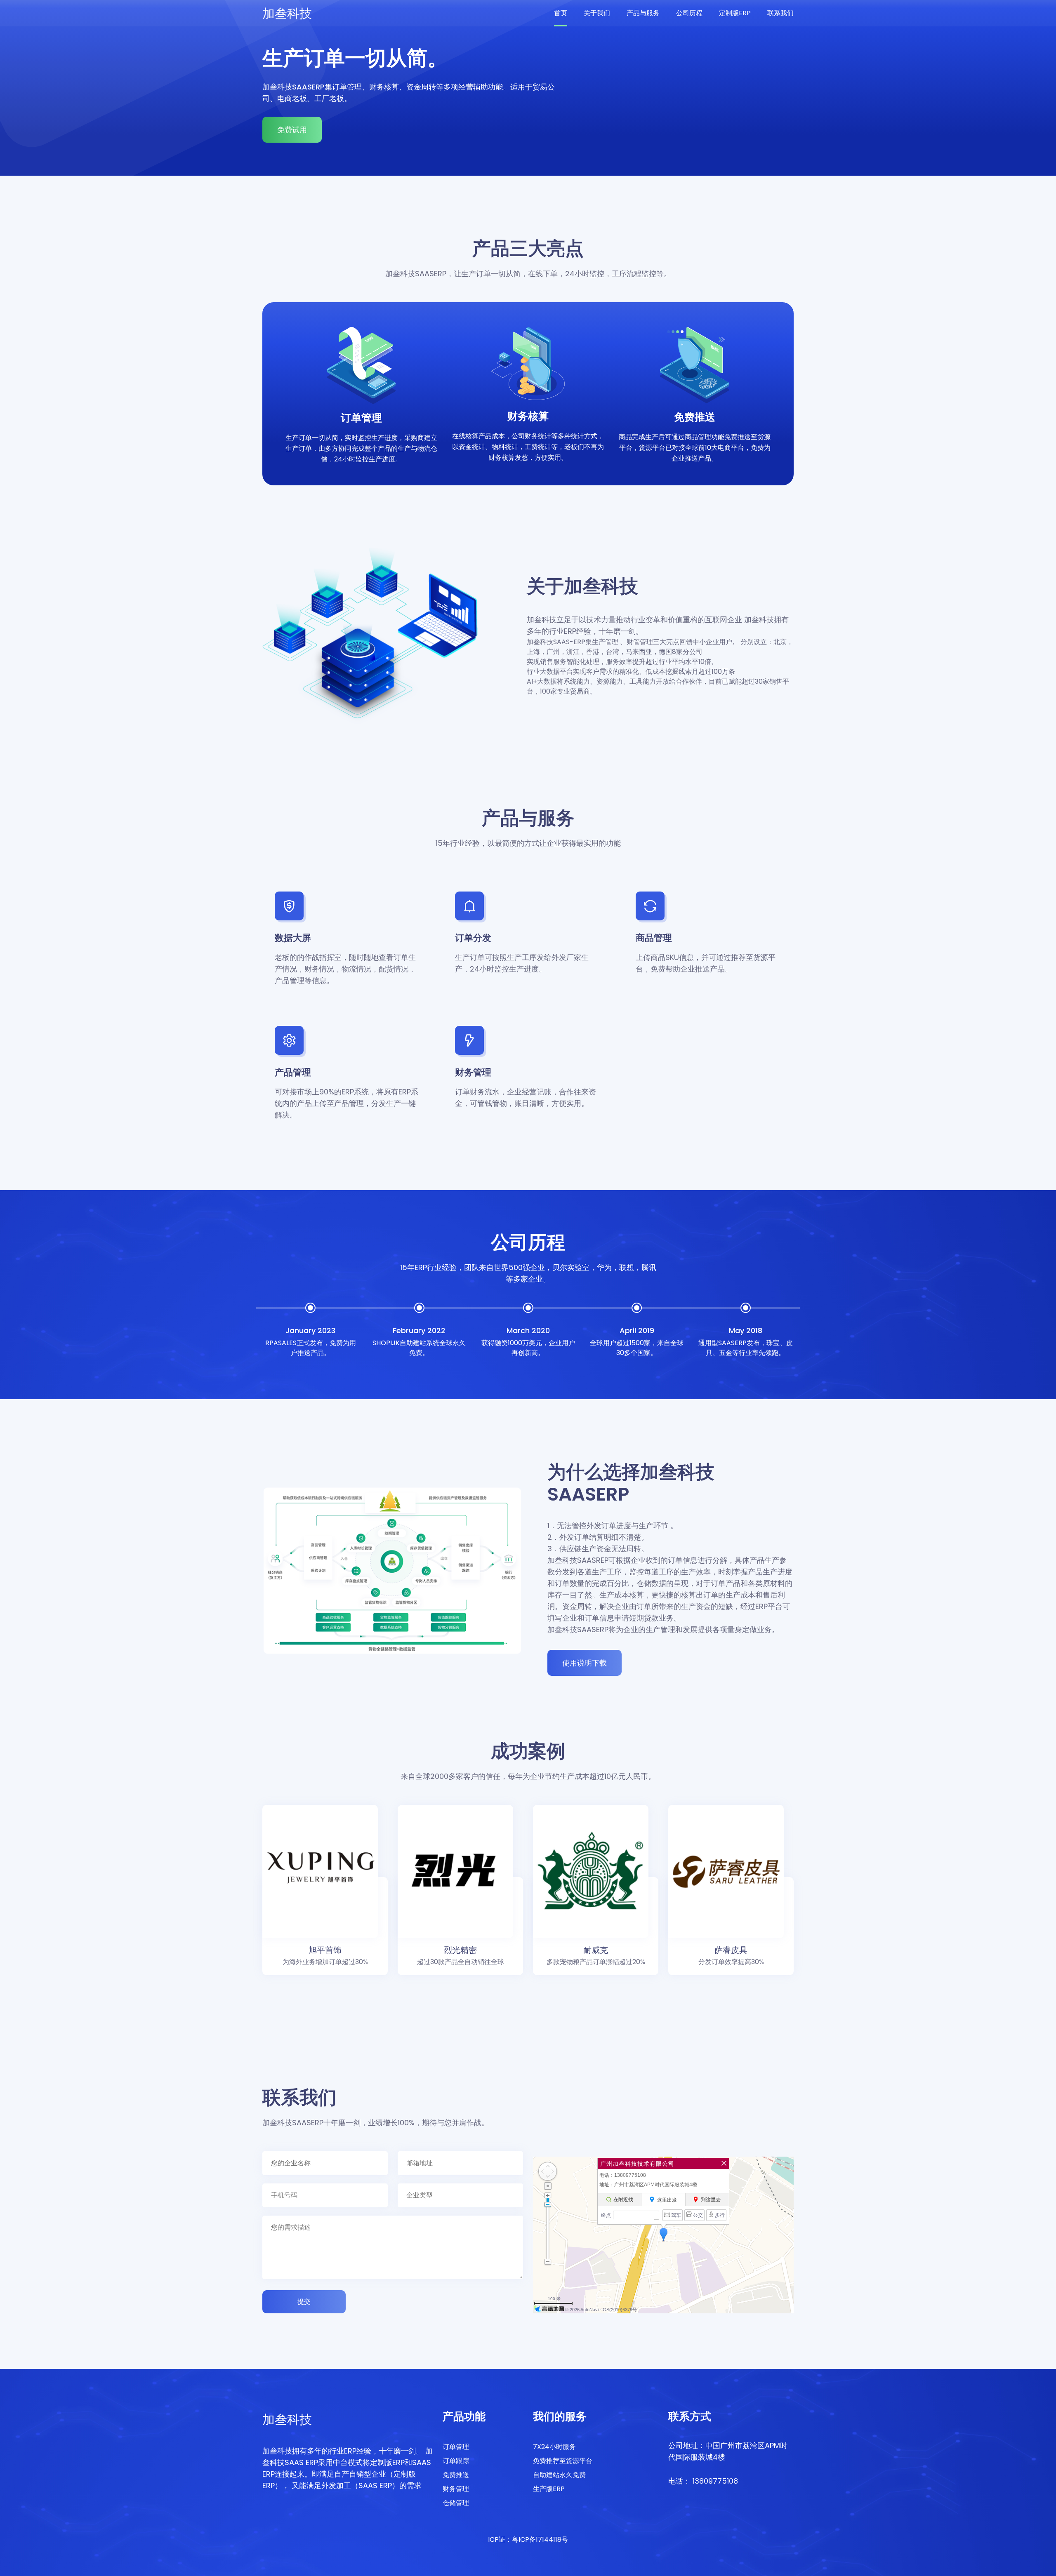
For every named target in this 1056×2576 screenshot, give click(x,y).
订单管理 (456, 2447)
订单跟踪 (456, 2461)
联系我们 (780, 13)
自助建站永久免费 (559, 2475)
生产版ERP (549, 2489)
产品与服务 (643, 13)
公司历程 (689, 13)
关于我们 (597, 13)
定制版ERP (735, 13)
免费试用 (292, 130)
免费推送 (456, 2475)
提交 (304, 2302)
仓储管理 (456, 2503)
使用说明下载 (585, 1663)
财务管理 (456, 2489)
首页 (561, 13)
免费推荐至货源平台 (563, 2461)
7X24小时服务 (554, 2447)
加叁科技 (287, 13)
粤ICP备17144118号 (540, 2540)
